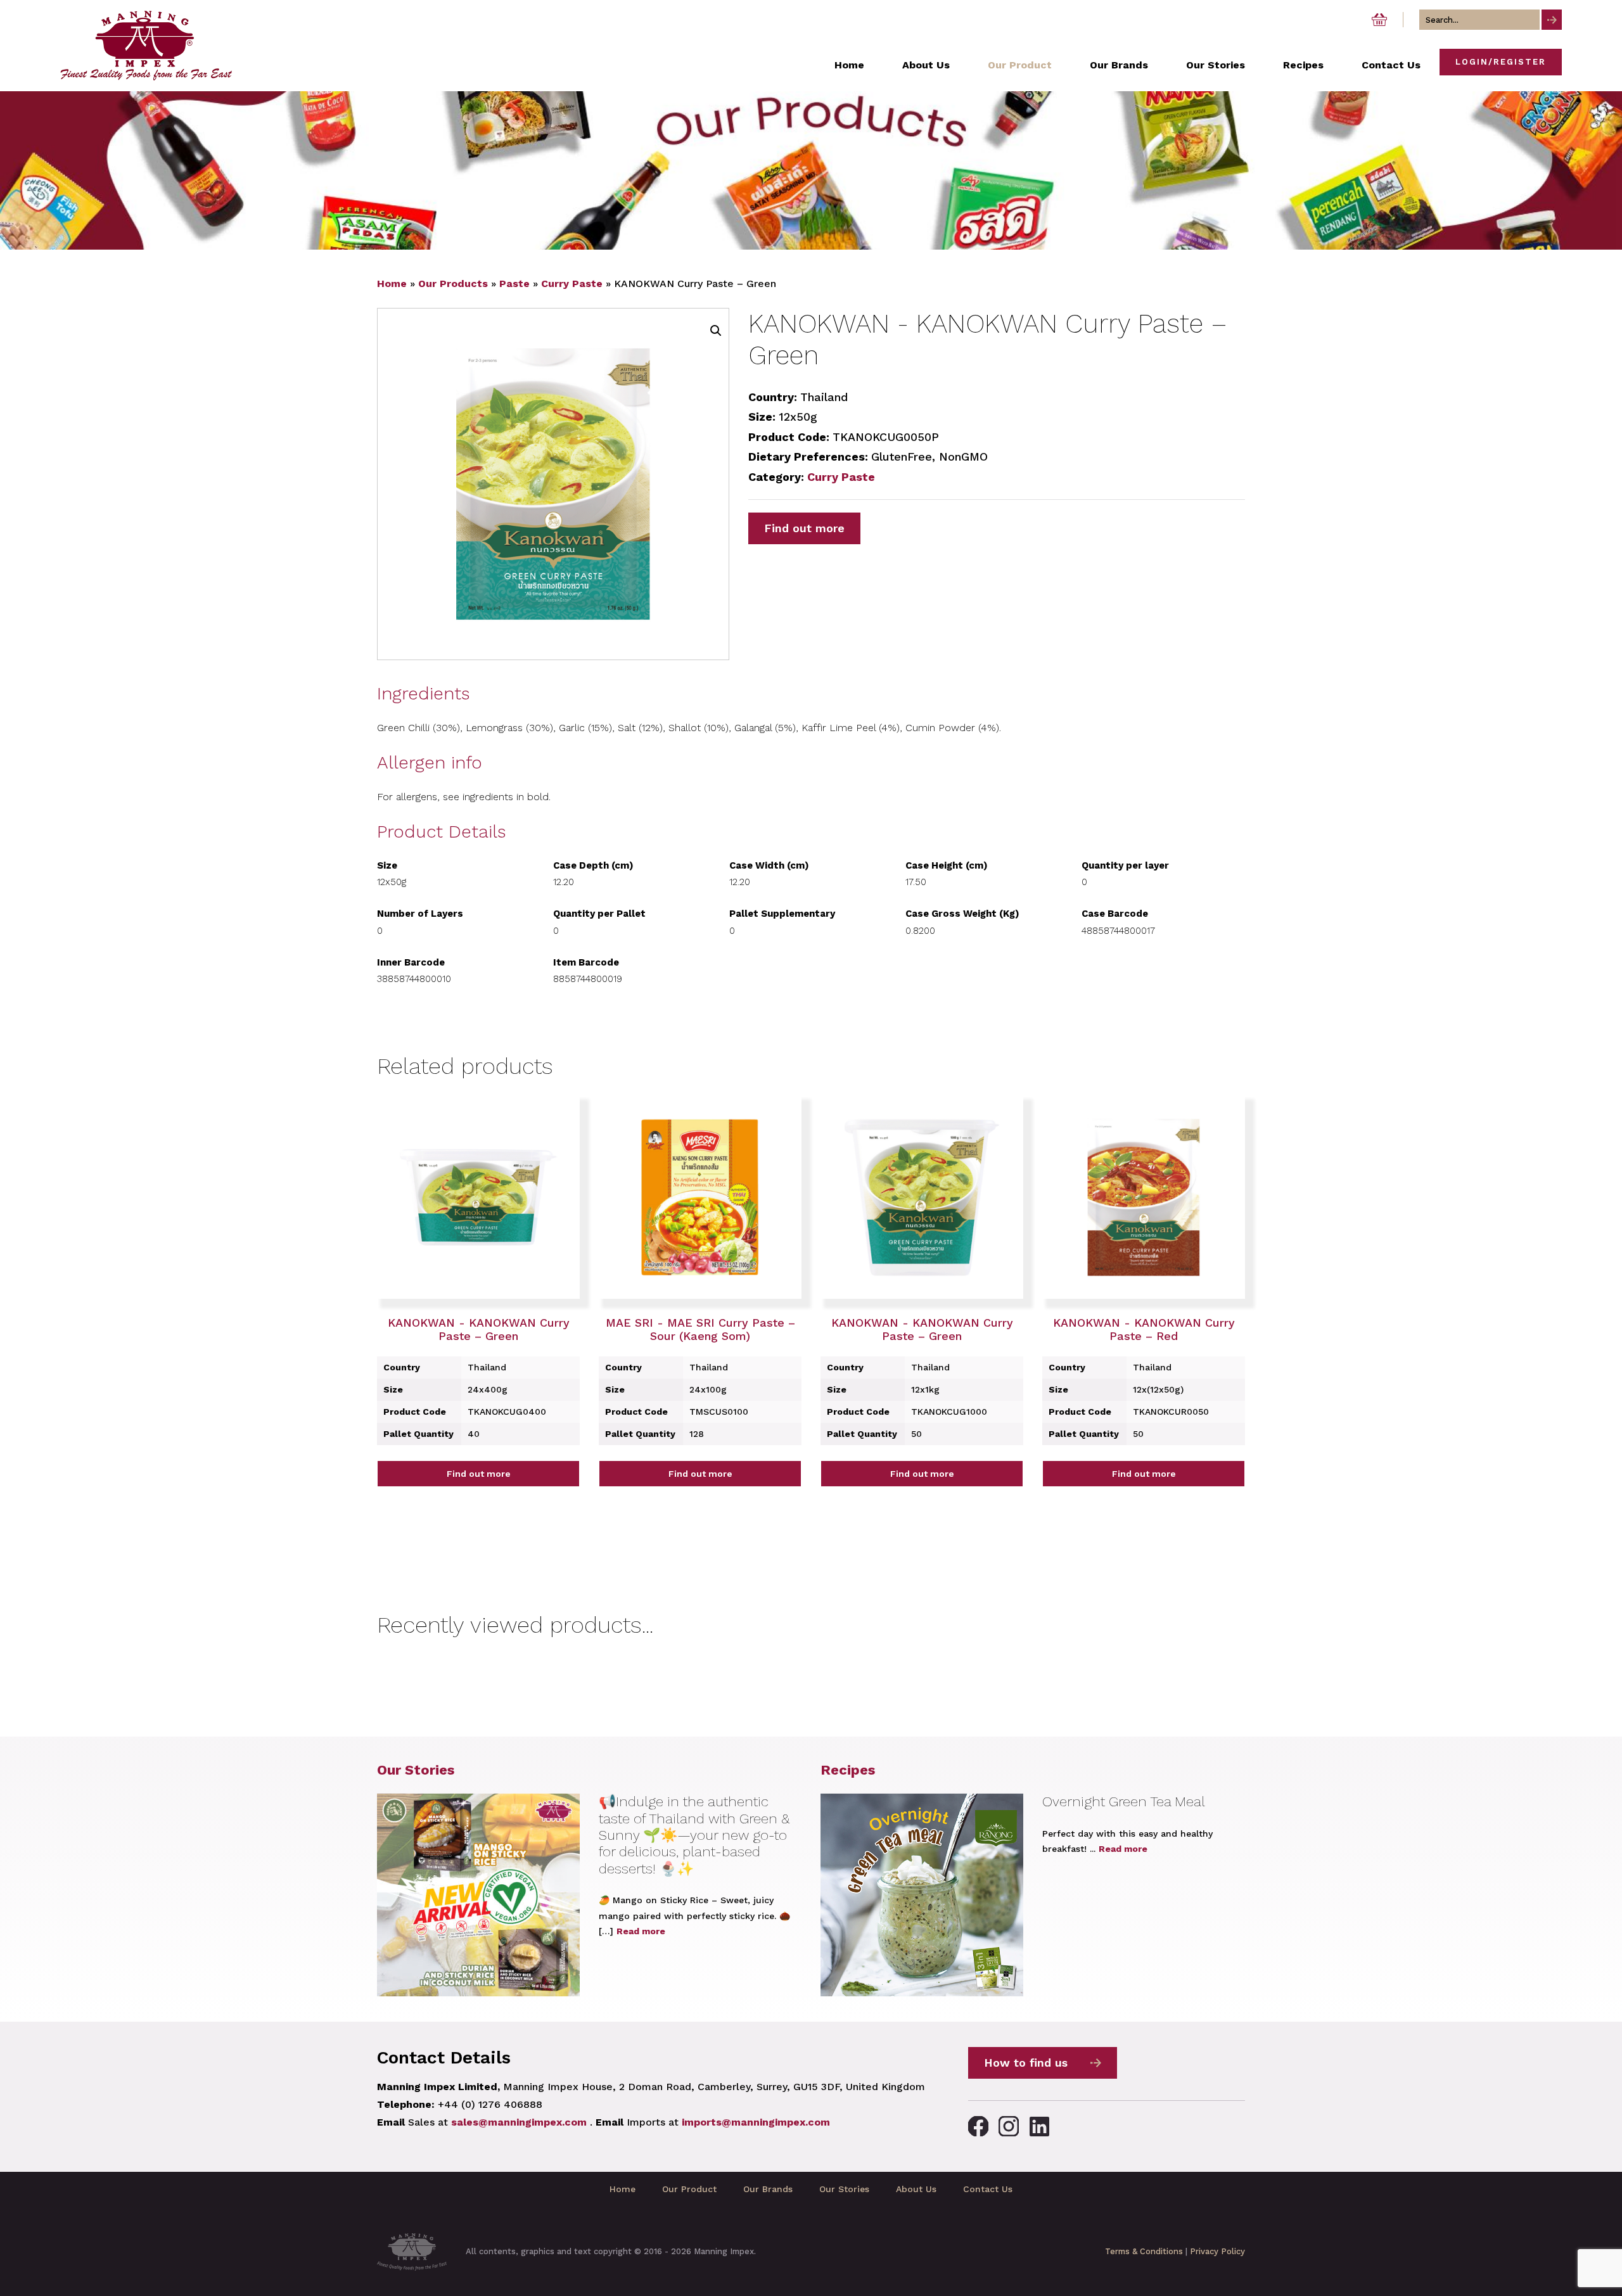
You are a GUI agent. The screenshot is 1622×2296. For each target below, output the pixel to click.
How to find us (1026, 2063)
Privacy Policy (1217, 2251)
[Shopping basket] (1379, 20)
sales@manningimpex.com (519, 2122)
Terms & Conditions (1144, 2251)
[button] (716, 331)
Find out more (804, 528)
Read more (641, 1931)
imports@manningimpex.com (756, 2122)
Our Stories (416, 1770)
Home (392, 284)
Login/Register (1501, 62)
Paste (514, 284)
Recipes (848, 1770)
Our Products (453, 284)
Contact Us (988, 2189)
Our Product (689, 2189)
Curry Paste (572, 284)
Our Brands (768, 2189)
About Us (916, 2189)
